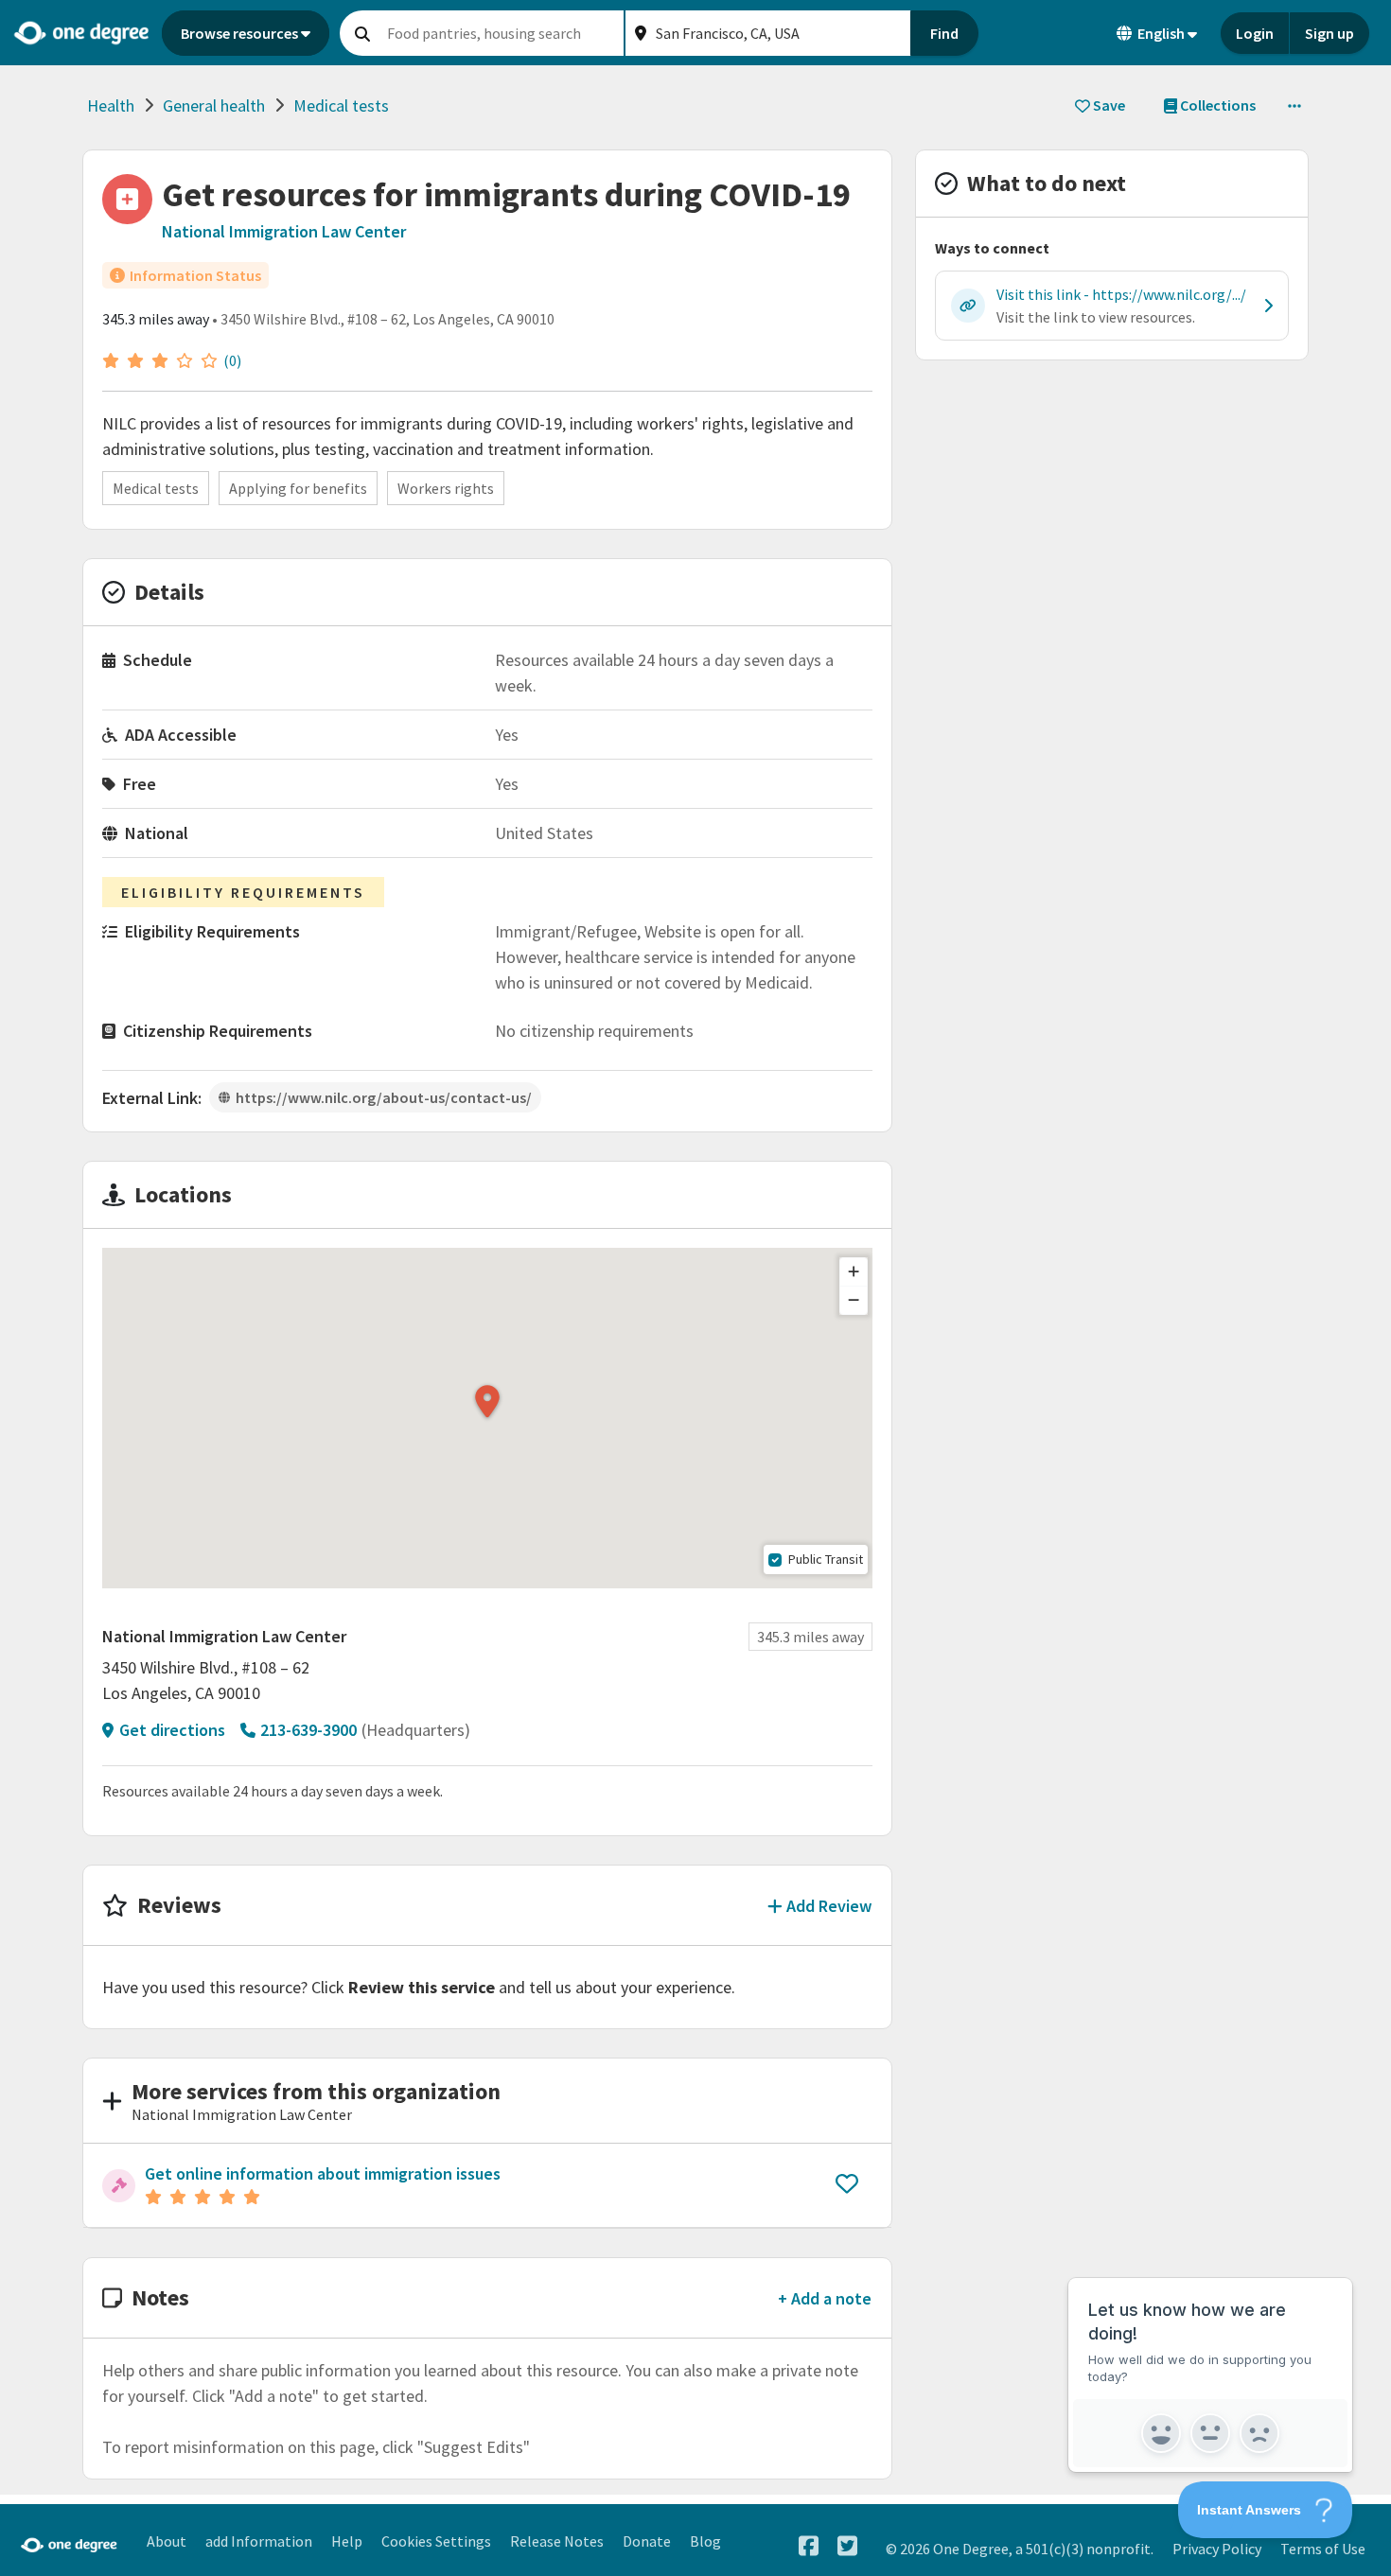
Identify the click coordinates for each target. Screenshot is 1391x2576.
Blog (705, 2541)
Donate (647, 2541)
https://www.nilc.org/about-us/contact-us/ (384, 1097)
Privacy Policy (1217, 2549)
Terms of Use (1323, 2549)
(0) (232, 360)
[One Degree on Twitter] (847, 2546)
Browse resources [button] (239, 33)
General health (214, 105)
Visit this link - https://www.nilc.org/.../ (1121, 294)
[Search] (362, 33)
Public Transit (826, 1559)
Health (111, 105)
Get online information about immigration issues (323, 2173)
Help (347, 2541)
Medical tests (341, 105)
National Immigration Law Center (284, 231)
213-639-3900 (308, 1730)
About (167, 2541)
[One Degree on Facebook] (809, 2546)
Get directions (172, 1730)
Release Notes (557, 2541)
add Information (259, 2541)
